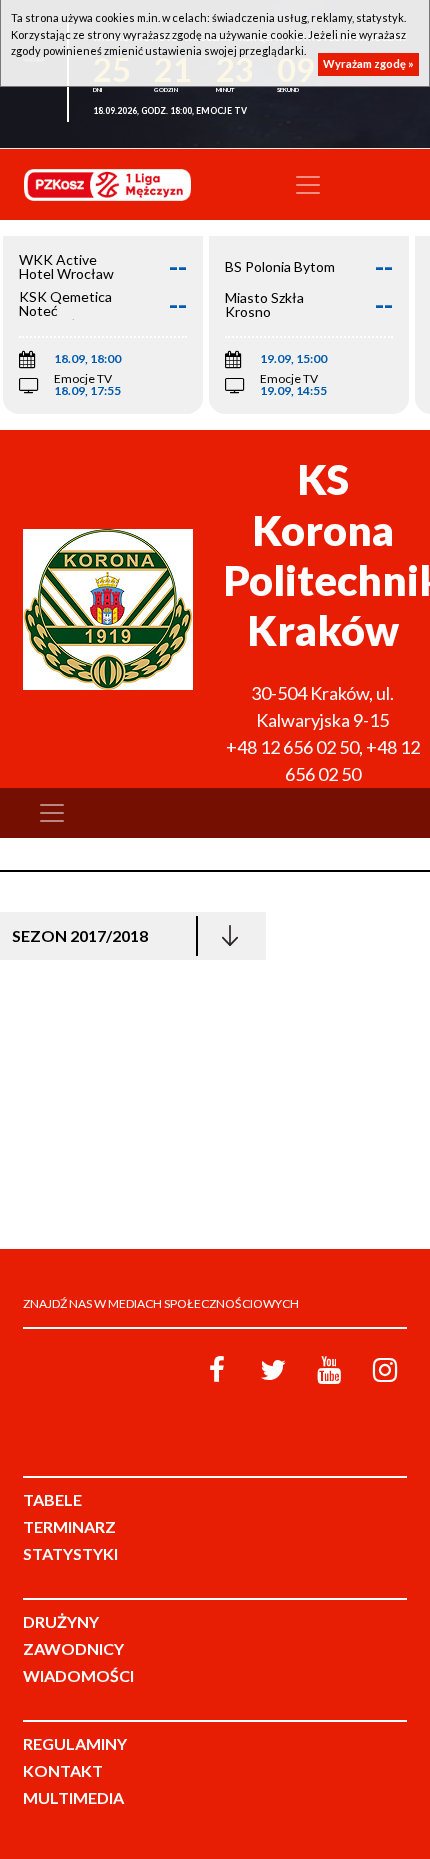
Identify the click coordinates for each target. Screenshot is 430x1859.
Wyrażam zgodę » (368, 63)
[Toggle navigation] (308, 185)
